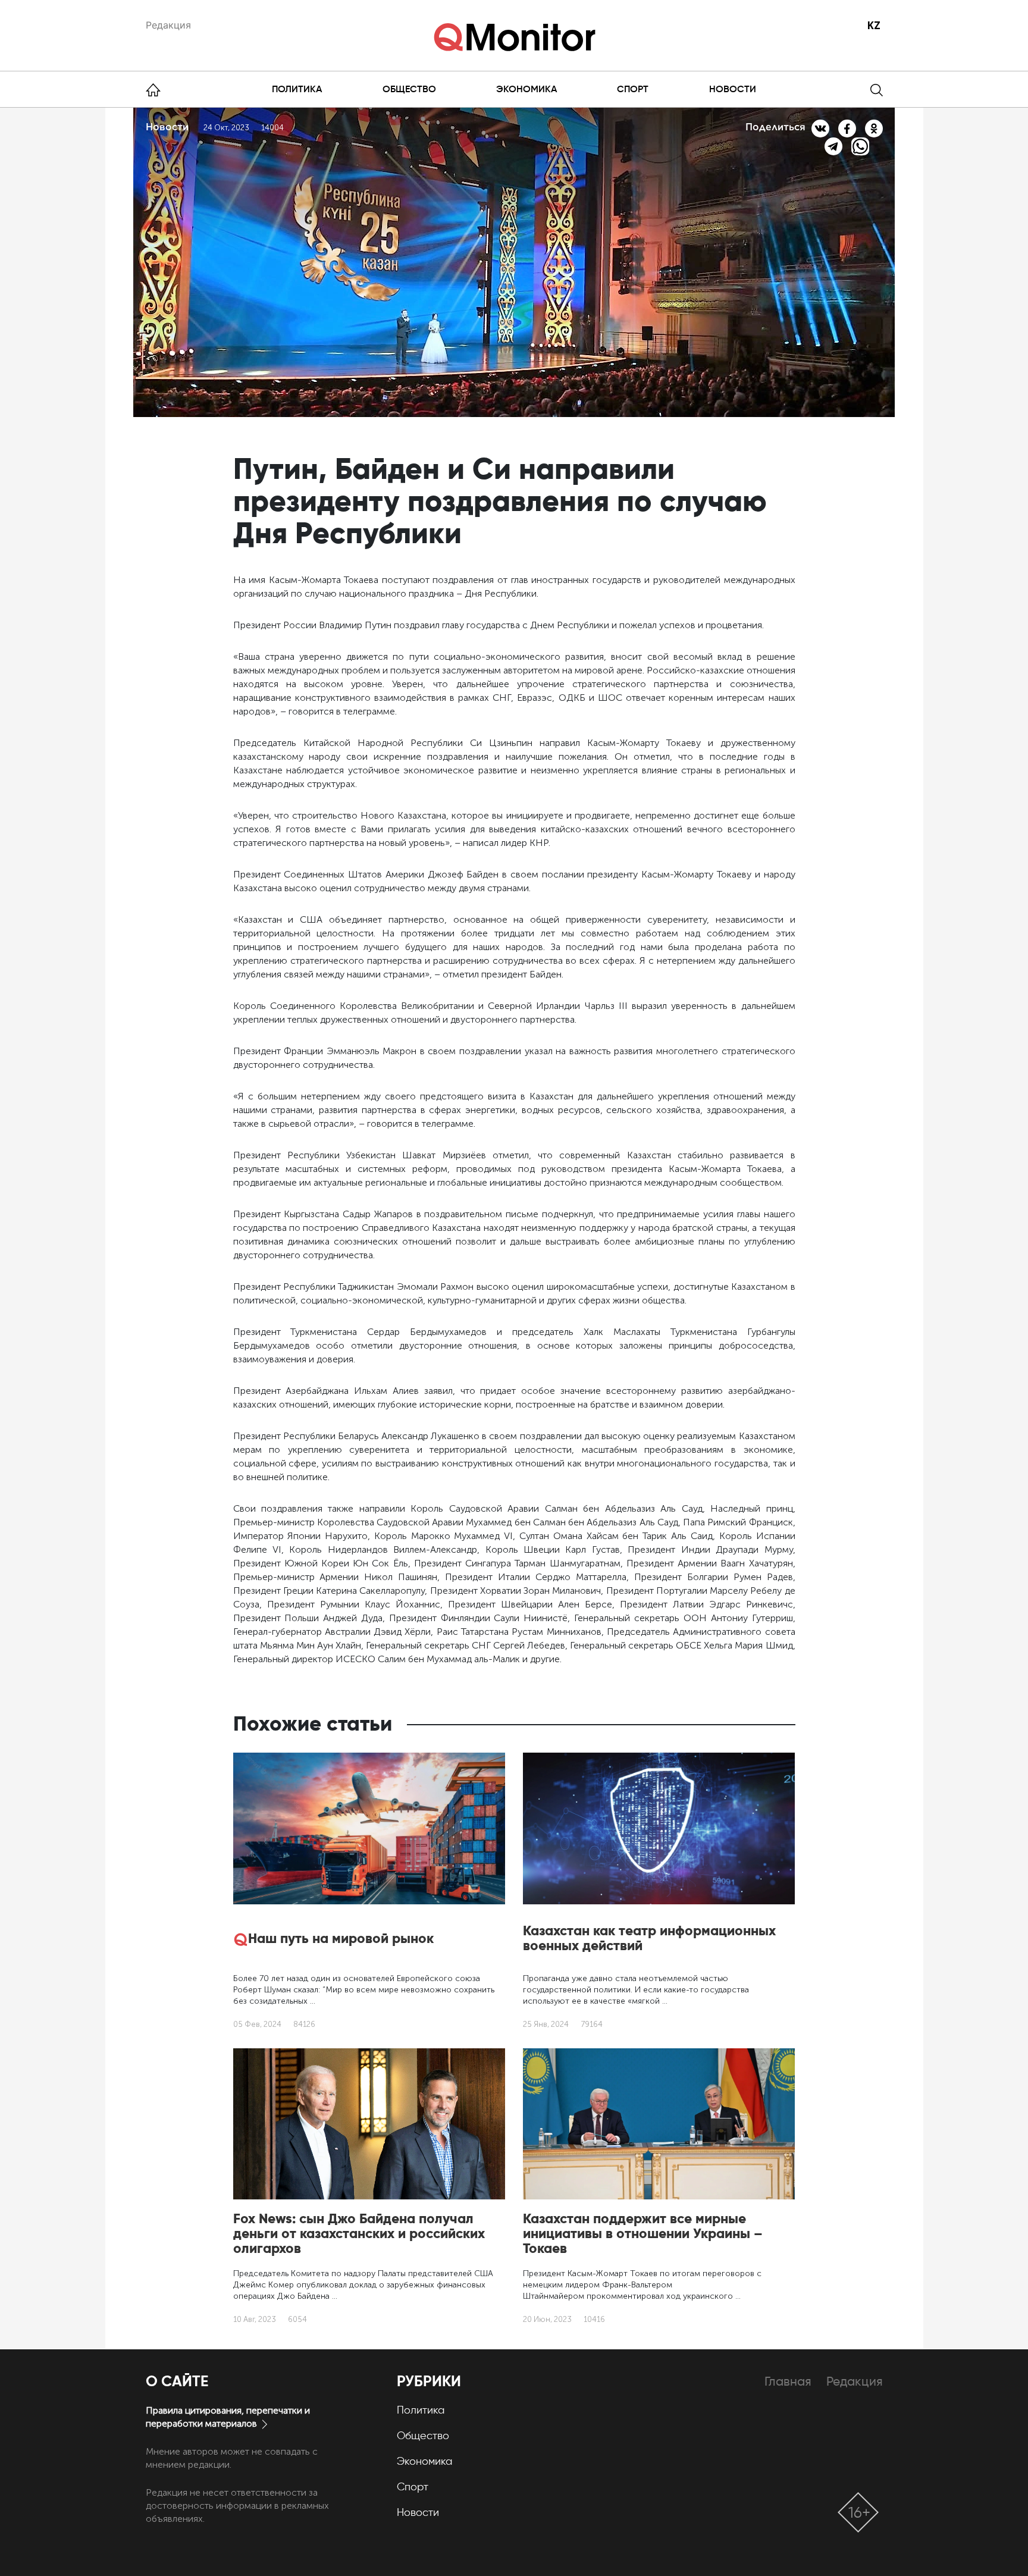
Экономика (526, 89)
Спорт (633, 89)
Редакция (168, 25)
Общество (409, 89)
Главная (788, 2381)
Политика (297, 89)
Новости (733, 89)
